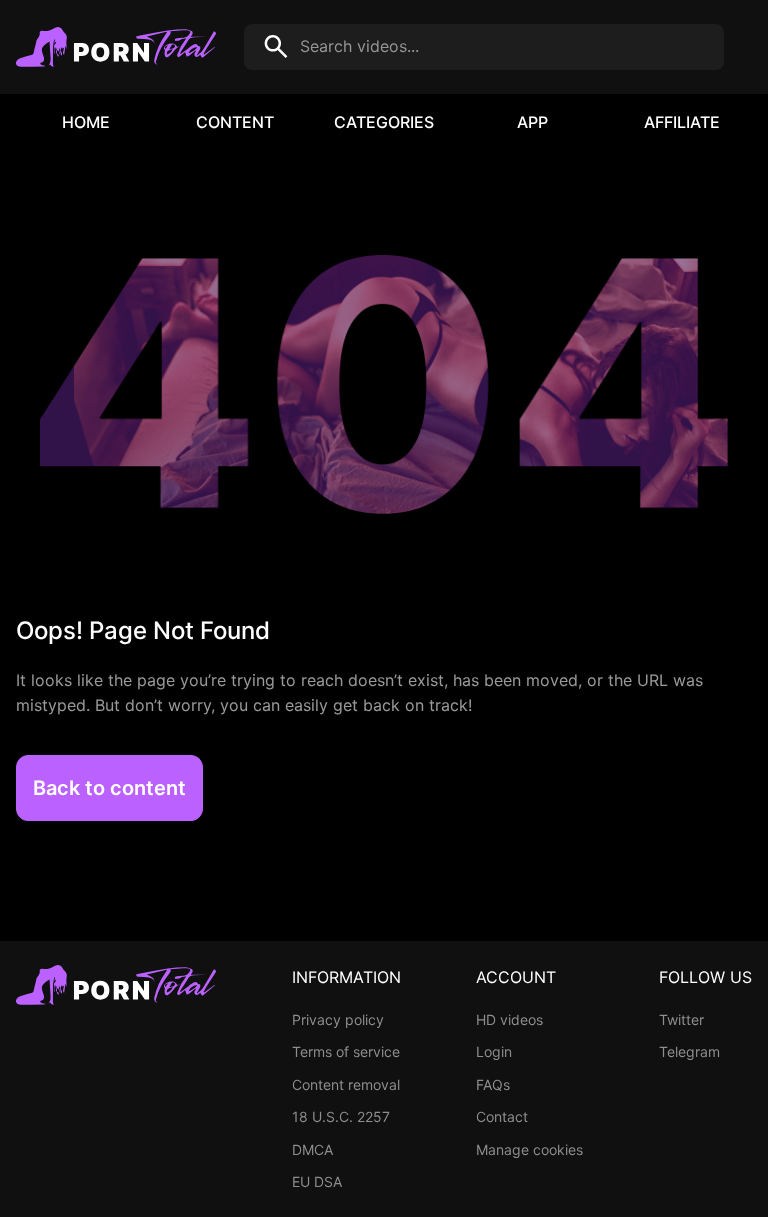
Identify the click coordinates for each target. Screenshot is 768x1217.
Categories (384, 122)
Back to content (109, 788)
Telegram (689, 1051)
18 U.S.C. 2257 (341, 1116)
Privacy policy (338, 1019)
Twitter (681, 1019)
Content (235, 122)
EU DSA (317, 1181)
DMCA (312, 1149)
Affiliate (682, 122)
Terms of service (346, 1051)
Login (494, 1051)
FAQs (493, 1084)
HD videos (509, 1019)
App (532, 122)
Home (86, 122)
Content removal (346, 1084)
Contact (502, 1116)
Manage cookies (529, 1149)
